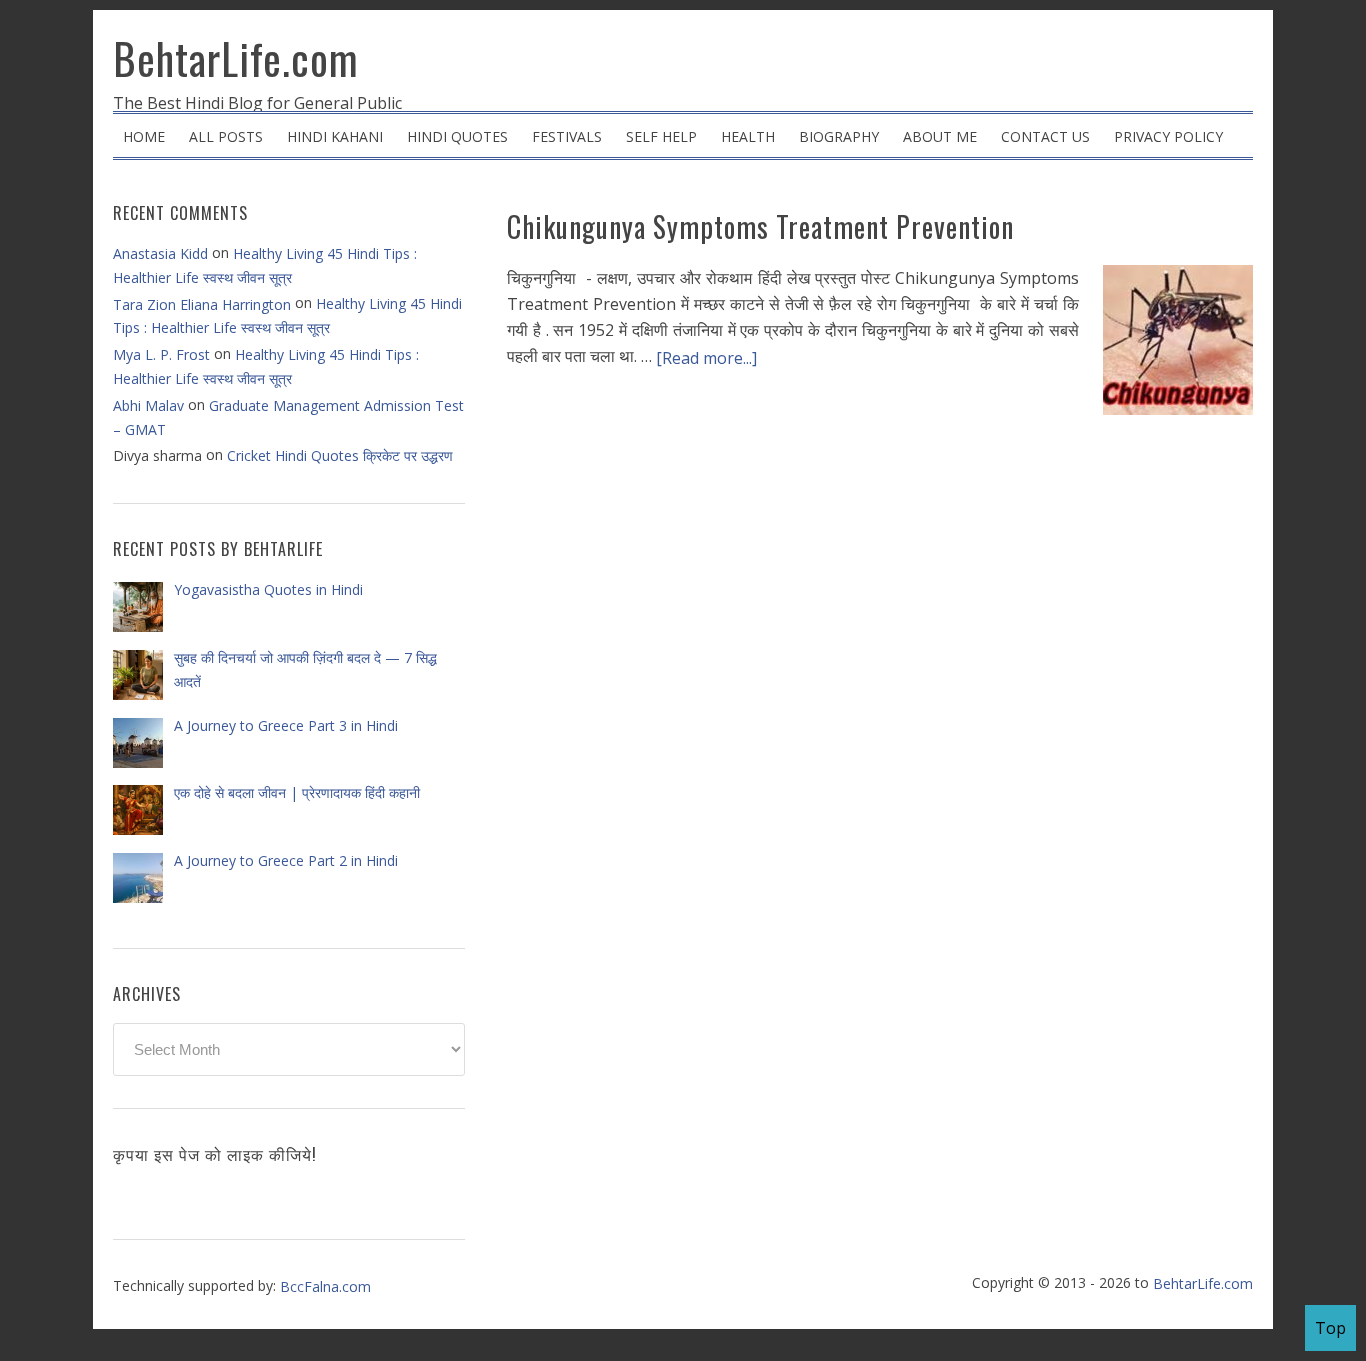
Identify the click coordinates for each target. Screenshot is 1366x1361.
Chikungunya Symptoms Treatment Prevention (760, 226)
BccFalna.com (325, 1286)
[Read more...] (706, 358)
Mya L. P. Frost (161, 354)
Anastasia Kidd (160, 253)
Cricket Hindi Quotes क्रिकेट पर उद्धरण (340, 455)
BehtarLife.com (236, 58)
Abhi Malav (148, 405)
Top (1330, 1328)
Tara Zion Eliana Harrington (202, 304)
